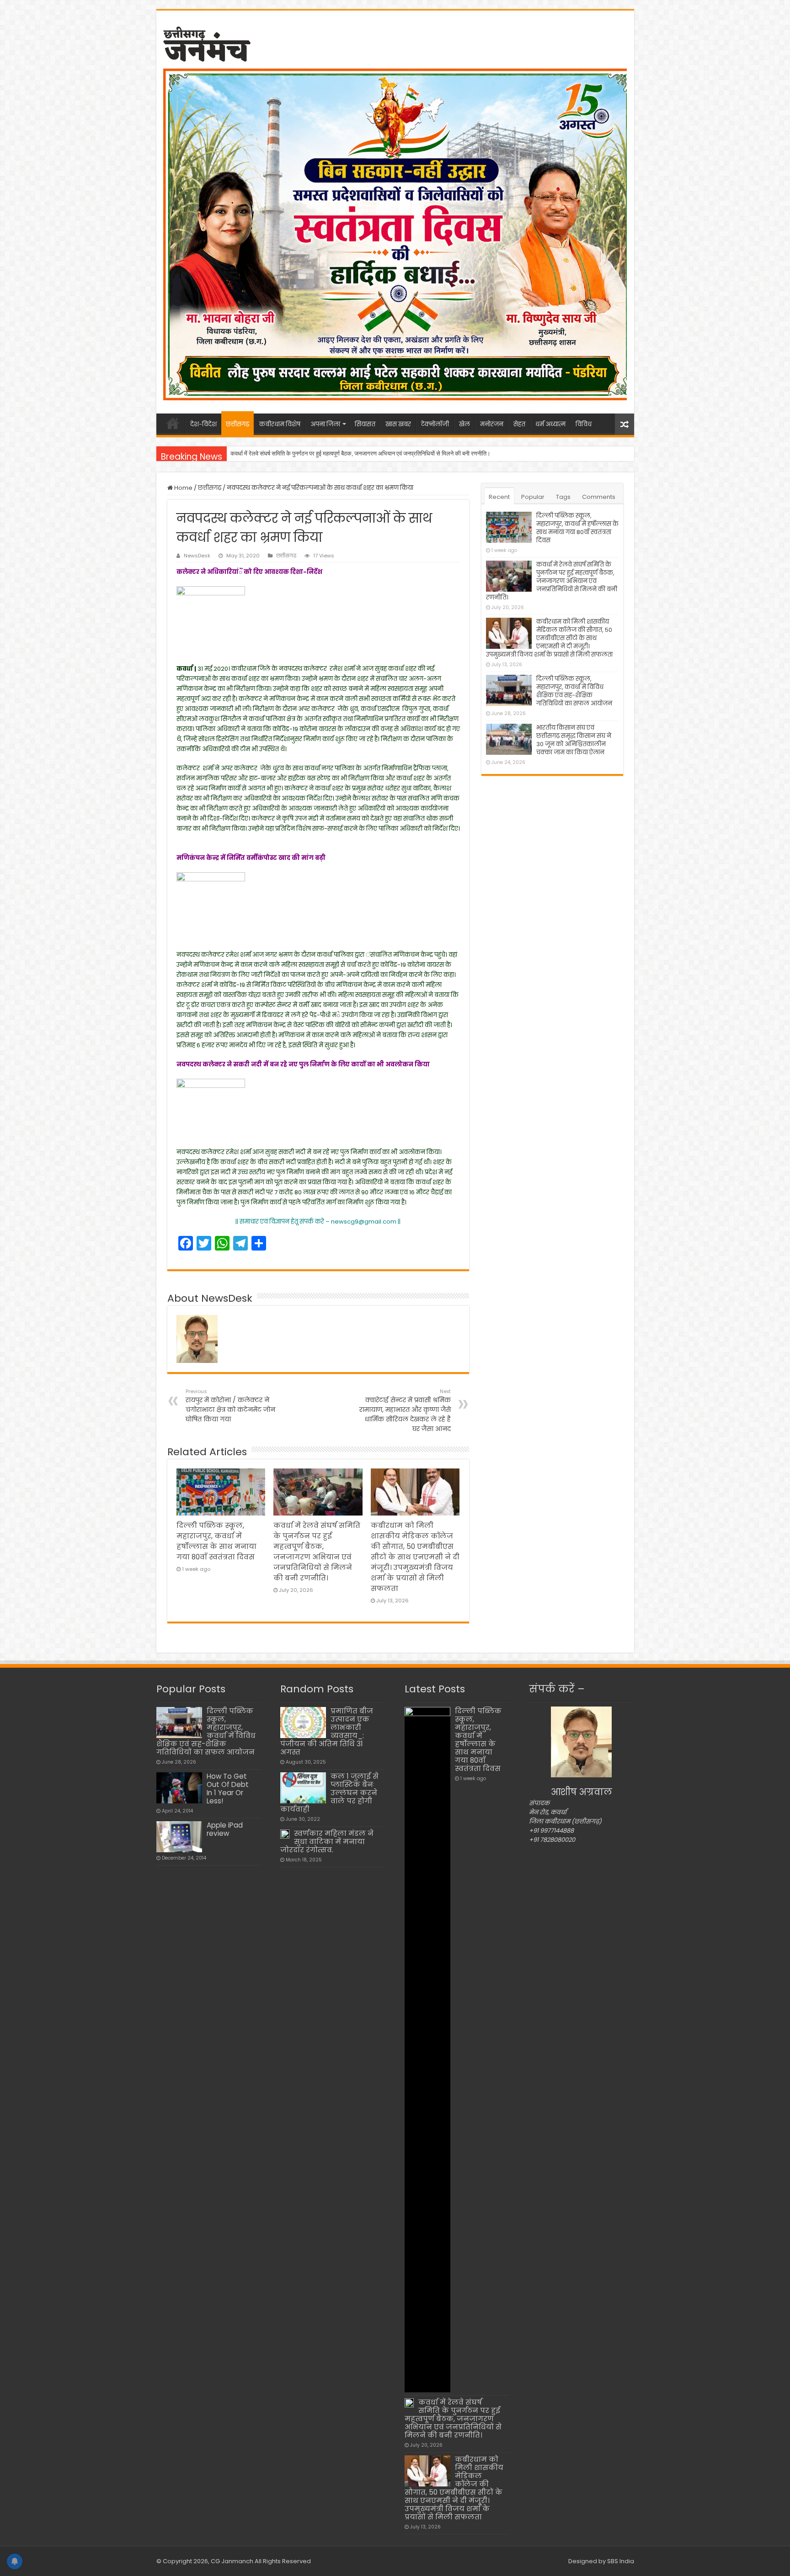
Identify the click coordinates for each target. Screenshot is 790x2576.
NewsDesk (197, 556)
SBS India (621, 2561)
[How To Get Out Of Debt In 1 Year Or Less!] (179, 1788)
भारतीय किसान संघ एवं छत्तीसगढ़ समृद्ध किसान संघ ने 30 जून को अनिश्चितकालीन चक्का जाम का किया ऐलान (574, 740)
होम (173, 423)
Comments (599, 497)
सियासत (365, 424)
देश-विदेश (203, 424)
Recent (499, 497)
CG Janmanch (231, 2561)
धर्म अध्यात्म (550, 424)
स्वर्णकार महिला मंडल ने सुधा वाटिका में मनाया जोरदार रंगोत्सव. (327, 1842)
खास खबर (398, 424)
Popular (533, 497)
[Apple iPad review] (179, 1837)
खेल (464, 424)
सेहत (519, 424)
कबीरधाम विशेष (280, 424)
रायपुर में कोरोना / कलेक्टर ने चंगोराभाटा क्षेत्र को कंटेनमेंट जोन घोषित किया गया (230, 1406)
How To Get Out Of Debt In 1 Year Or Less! (228, 1789)
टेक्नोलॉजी (435, 424)
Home (183, 488)
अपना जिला (325, 424)
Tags (563, 497)
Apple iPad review (225, 1829)
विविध (584, 424)
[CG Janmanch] (207, 42)
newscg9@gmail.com (364, 1222)
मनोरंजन (492, 424)
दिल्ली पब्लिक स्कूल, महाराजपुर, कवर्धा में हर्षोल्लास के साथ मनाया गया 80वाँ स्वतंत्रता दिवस (577, 528)
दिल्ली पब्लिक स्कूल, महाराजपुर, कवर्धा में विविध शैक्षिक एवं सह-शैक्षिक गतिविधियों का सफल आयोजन (574, 691)
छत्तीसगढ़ (238, 424)
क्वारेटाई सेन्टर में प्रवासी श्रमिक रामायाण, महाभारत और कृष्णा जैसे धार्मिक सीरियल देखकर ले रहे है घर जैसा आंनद (405, 1410)
